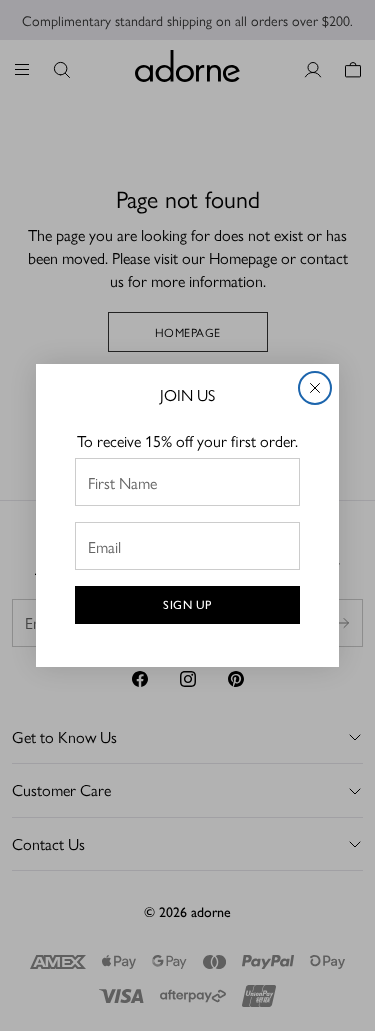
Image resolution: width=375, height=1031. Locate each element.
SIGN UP (187, 605)
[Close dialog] (315, 388)
